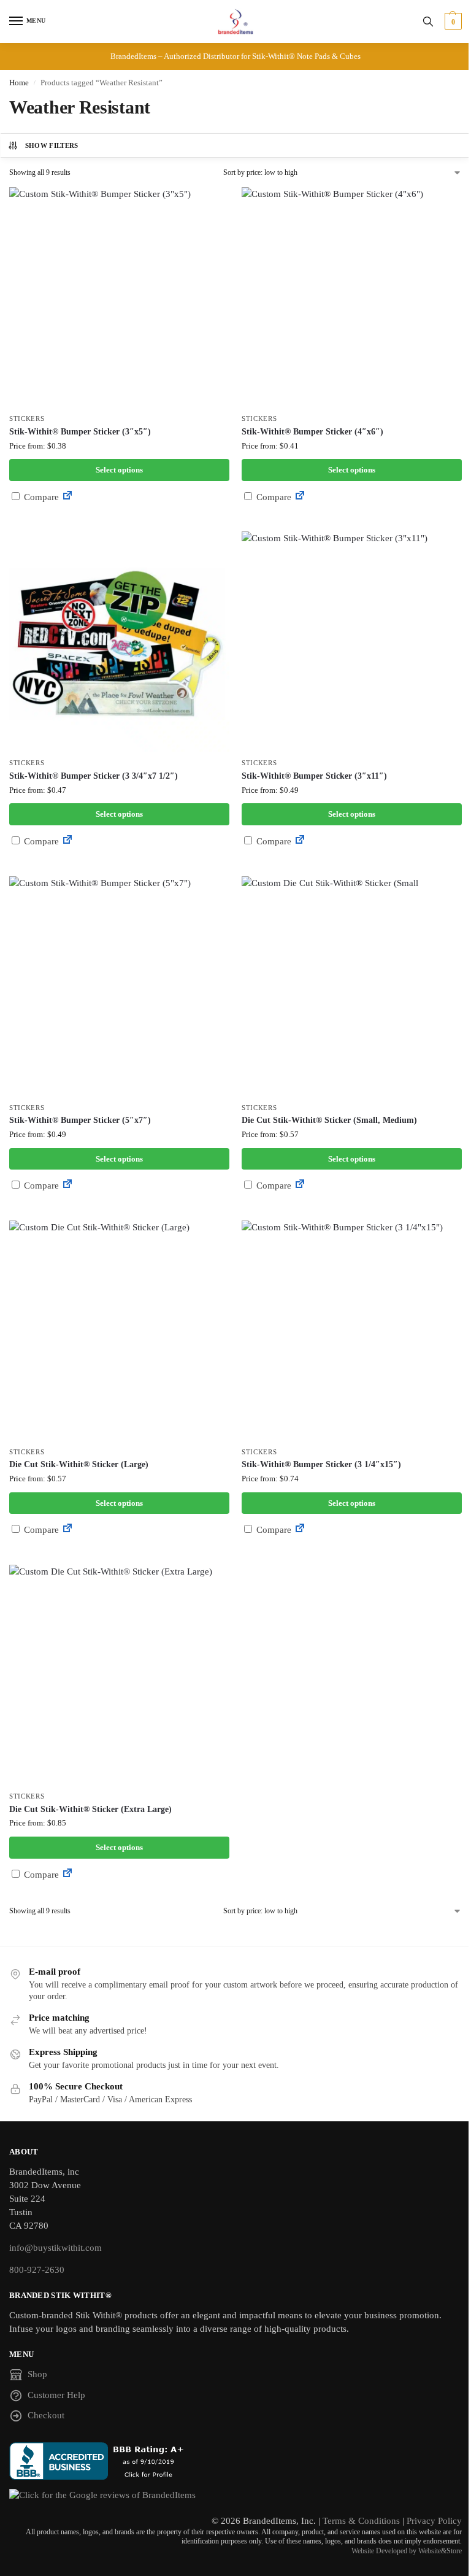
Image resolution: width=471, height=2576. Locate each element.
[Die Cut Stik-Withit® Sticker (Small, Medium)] (352, 986)
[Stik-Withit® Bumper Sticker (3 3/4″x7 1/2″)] (119, 642)
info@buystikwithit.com (56, 2248)
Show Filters (52, 145)
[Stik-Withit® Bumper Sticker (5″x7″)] (119, 986)
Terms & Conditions (361, 2521)
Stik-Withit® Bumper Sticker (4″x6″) (312, 432)
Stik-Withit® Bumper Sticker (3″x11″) (314, 776)
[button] (452, 21)
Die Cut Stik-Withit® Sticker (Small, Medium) (329, 1120)
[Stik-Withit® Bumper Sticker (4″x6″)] (352, 297)
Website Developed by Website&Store (407, 2551)
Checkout (46, 2415)
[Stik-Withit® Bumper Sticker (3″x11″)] (352, 642)
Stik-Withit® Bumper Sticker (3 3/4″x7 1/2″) (94, 776)
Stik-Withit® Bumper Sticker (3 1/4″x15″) (321, 1464)
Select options (119, 470)
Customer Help (56, 2395)
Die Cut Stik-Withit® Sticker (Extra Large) (90, 1809)
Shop (37, 2374)
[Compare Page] (67, 497)
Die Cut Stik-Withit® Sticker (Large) (79, 1464)
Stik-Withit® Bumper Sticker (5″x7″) (80, 1120)
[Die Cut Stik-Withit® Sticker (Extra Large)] (119, 1675)
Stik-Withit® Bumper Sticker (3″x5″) (80, 432)
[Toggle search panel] (428, 21)
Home (19, 83)
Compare (40, 497)
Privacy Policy (434, 2521)
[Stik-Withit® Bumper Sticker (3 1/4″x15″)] (352, 1331)
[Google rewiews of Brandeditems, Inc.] (235, 2496)
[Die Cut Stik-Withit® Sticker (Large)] (119, 1331)
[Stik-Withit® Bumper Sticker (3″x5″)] (119, 297)
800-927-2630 (37, 2270)
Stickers (27, 419)
